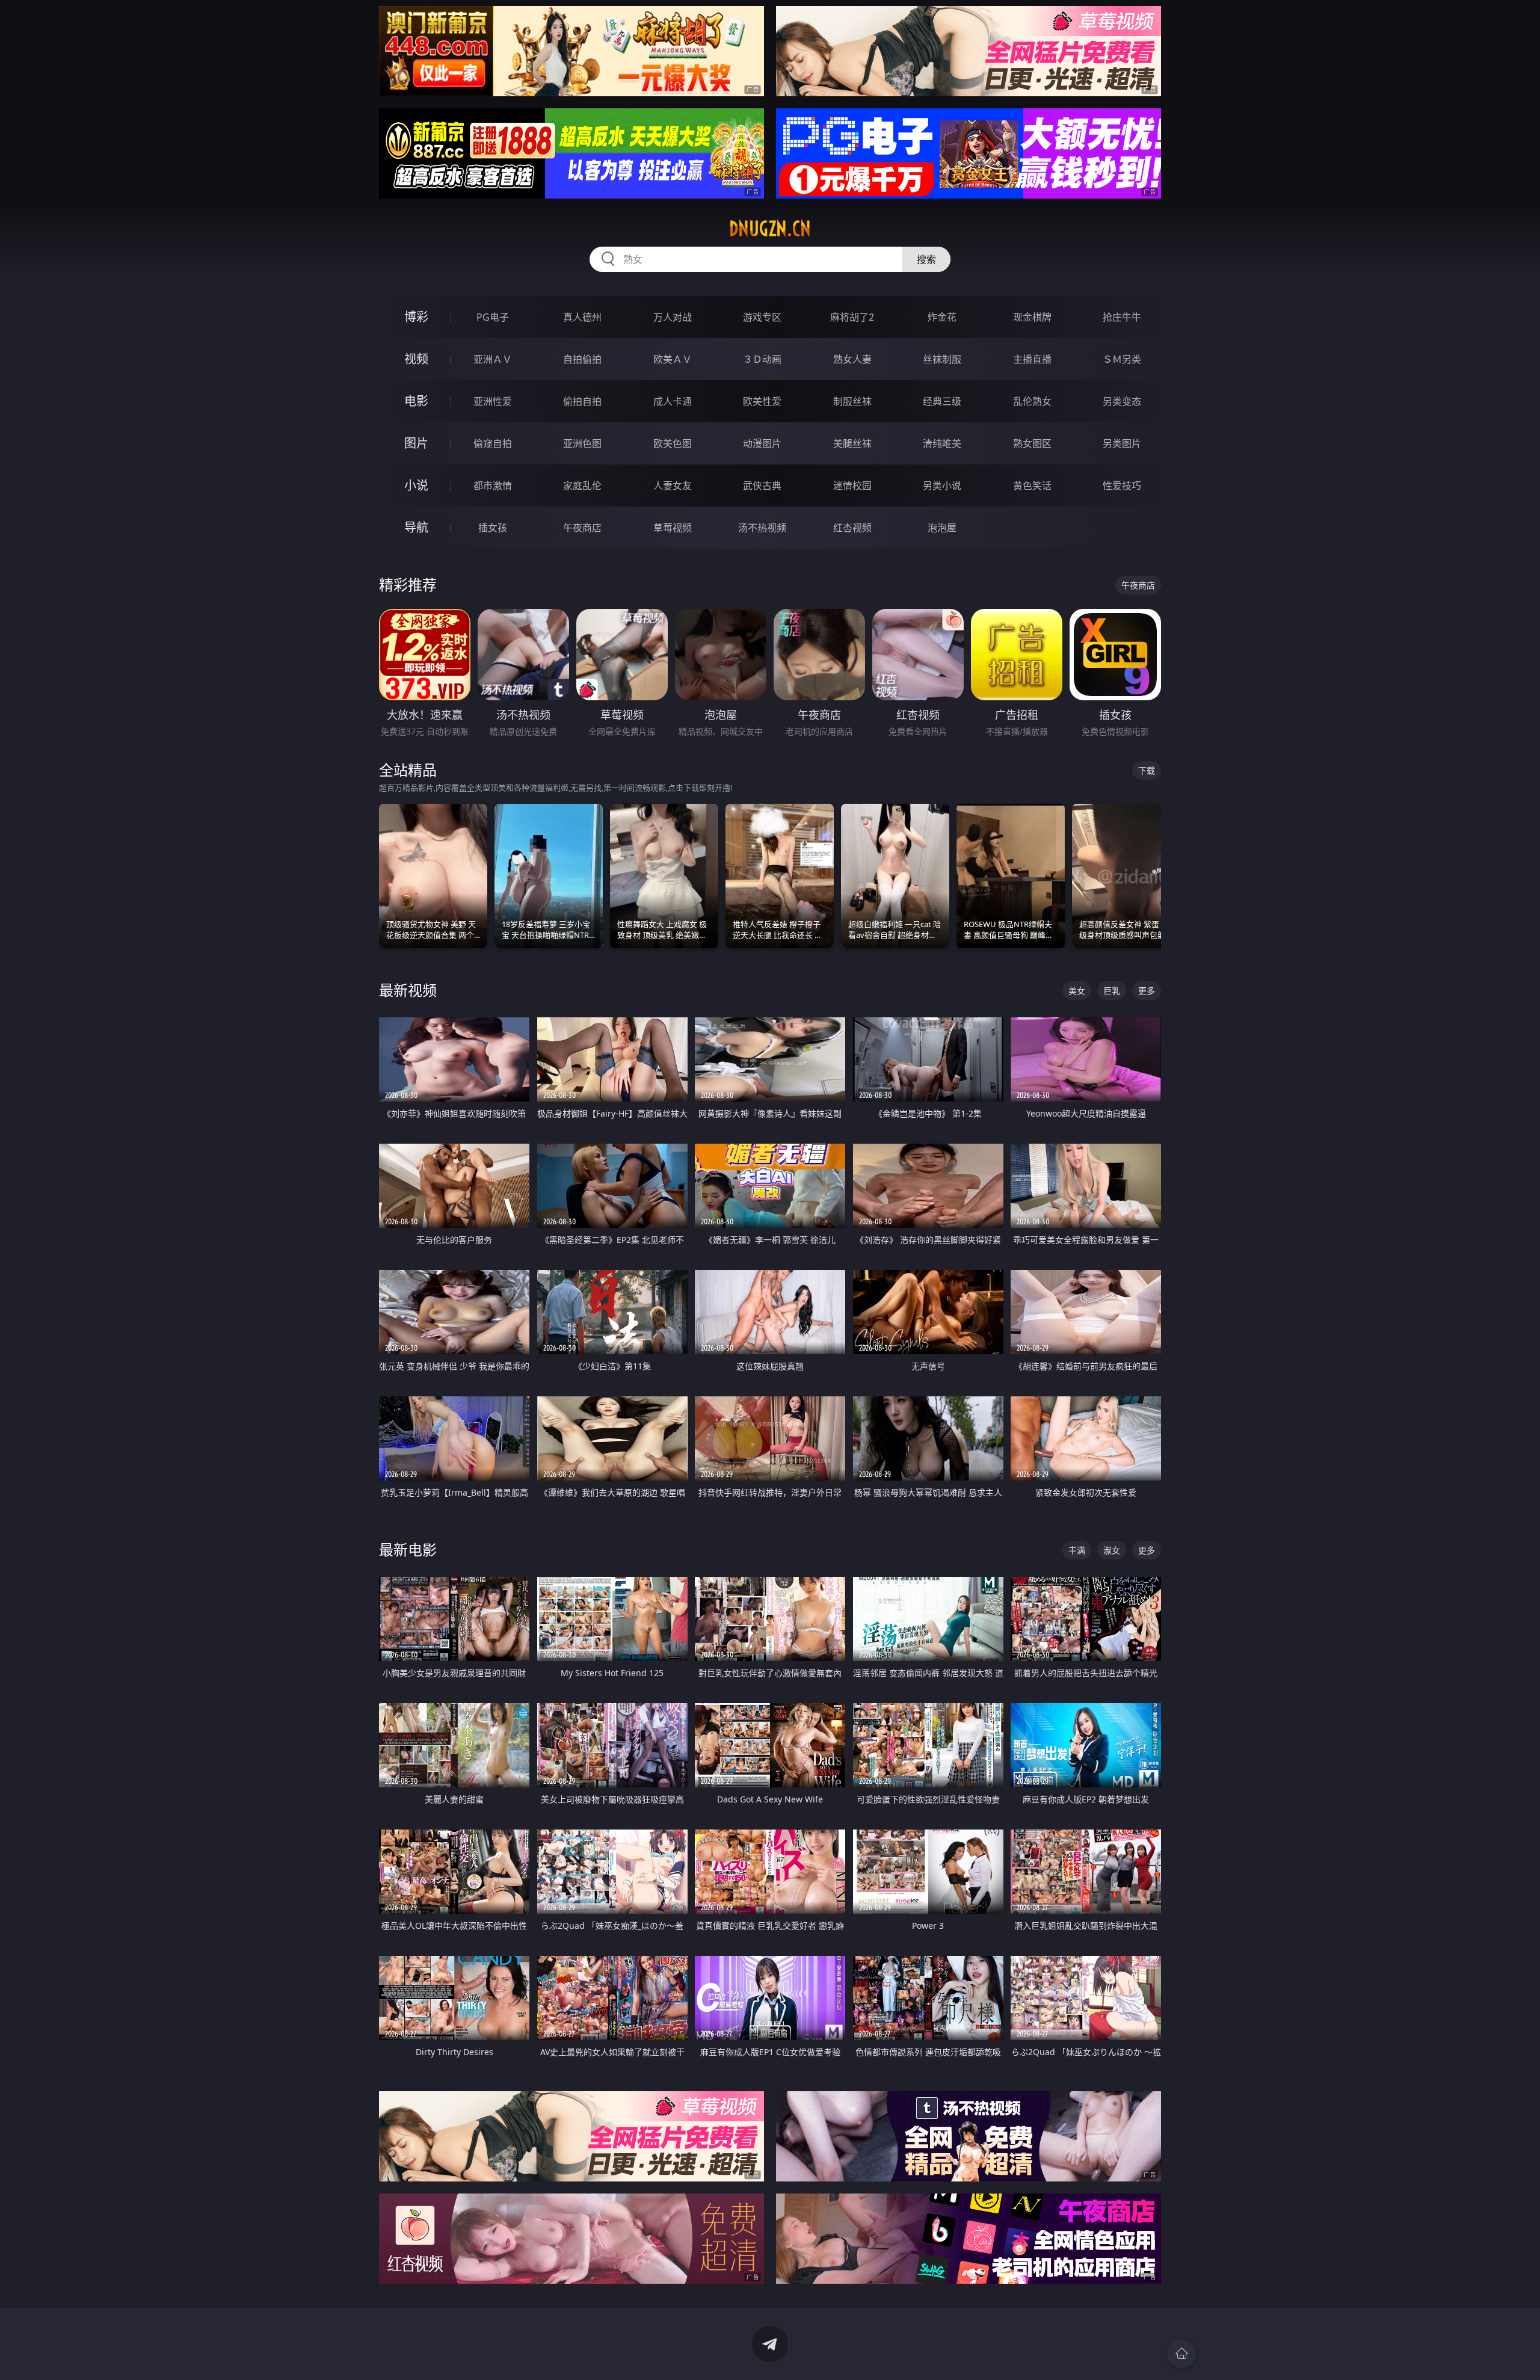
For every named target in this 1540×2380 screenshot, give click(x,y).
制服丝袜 (852, 401)
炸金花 (942, 317)
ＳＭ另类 (1122, 359)
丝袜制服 (942, 359)
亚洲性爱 (493, 401)
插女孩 (493, 528)
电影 (416, 401)
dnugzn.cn (770, 229)
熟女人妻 (852, 359)
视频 (416, 359)
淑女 (1112, 1550)
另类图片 (1122, 443)
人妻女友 (673, 486)
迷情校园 (852, 486)
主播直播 (1032, 359)
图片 (416, 443)
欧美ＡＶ (673, 359)
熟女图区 (1032, 443)
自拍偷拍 (582, 359)
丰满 (1077, 1550)
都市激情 (493, 486)
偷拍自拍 (582, 401)
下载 (1147, 770)
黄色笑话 (1032, 486)
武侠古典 (762, 486)
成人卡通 (673, 401)
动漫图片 (762, 443)
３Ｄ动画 (762, 359)
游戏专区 (762, 317)
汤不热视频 (762, 528)
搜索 (926, 259)
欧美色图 (673, 443)
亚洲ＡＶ (493, 359)
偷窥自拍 (493, 443)
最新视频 (408, 990)
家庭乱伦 (582, 486)
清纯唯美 (942, 443)
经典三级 (942, 401)
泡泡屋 (942, 528)
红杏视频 (852, 528)
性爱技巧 (1122, 486)
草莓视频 (673, 528)
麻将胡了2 (852, 317)
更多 (1147, 991)
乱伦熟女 (1032, 401)
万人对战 (673, 317)
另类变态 (1122, 401)
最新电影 (408, 1549)
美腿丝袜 (852, 443)
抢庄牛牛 (1122, 317)
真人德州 (582, 317)
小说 (416, 485)
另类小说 (942, 486)
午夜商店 (582, 528)
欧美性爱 (762, 401)
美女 (1077, 991)
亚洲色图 (582, 443)
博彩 (416, 317)
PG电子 (493, 317)
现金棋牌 (1032, 317)
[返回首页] (1181, 2354)
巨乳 (1112, 991)
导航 (416, 527)
